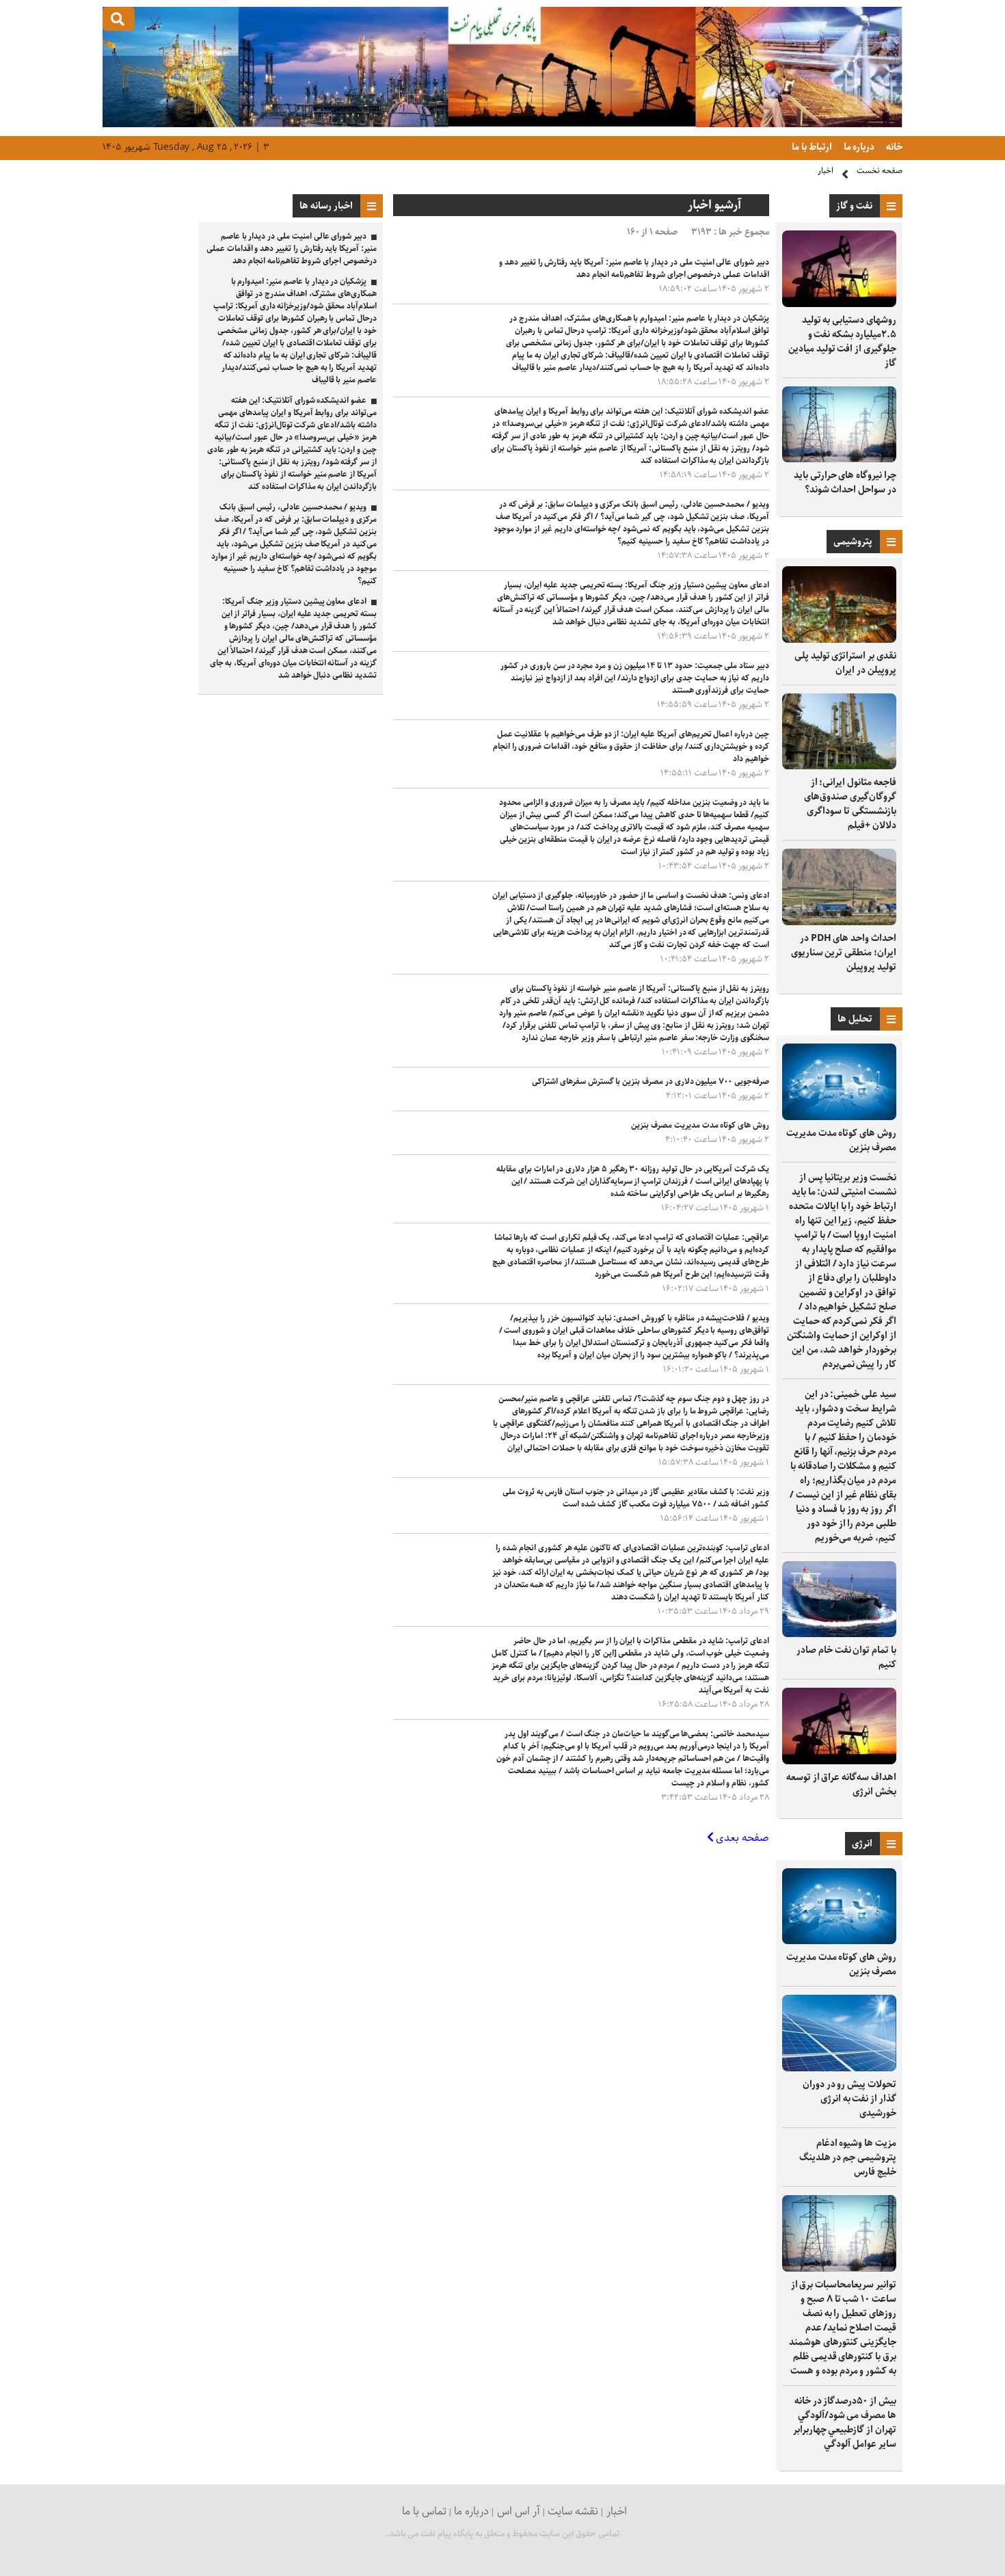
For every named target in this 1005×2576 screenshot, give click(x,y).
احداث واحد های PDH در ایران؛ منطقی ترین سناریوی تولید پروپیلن (844, 953)
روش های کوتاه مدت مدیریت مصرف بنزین (841, 1140)
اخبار (826, 171)
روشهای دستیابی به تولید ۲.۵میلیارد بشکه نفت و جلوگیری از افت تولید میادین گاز (842, 342)
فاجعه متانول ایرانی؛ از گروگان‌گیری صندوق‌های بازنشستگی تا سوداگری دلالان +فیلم (850, 804)
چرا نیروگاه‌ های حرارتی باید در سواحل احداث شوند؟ (845, 482)
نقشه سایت (573, 2511)
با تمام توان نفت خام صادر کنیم (846, 1657)
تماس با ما (424, 2511)
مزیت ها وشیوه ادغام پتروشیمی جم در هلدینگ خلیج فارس (848, 2157)
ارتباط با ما (811, 147)
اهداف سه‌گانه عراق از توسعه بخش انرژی (841, 1784)
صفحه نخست (880, 171)
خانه (893, 147)
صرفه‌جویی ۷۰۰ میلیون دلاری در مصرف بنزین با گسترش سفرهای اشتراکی (651, 1081)
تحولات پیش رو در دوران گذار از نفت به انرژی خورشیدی (849, 2099)
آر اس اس (519, 2511)
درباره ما (858, 147)
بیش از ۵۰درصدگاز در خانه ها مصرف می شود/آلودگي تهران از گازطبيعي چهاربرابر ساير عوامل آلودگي (845, 2422)
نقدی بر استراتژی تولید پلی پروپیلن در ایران (845, 663)
